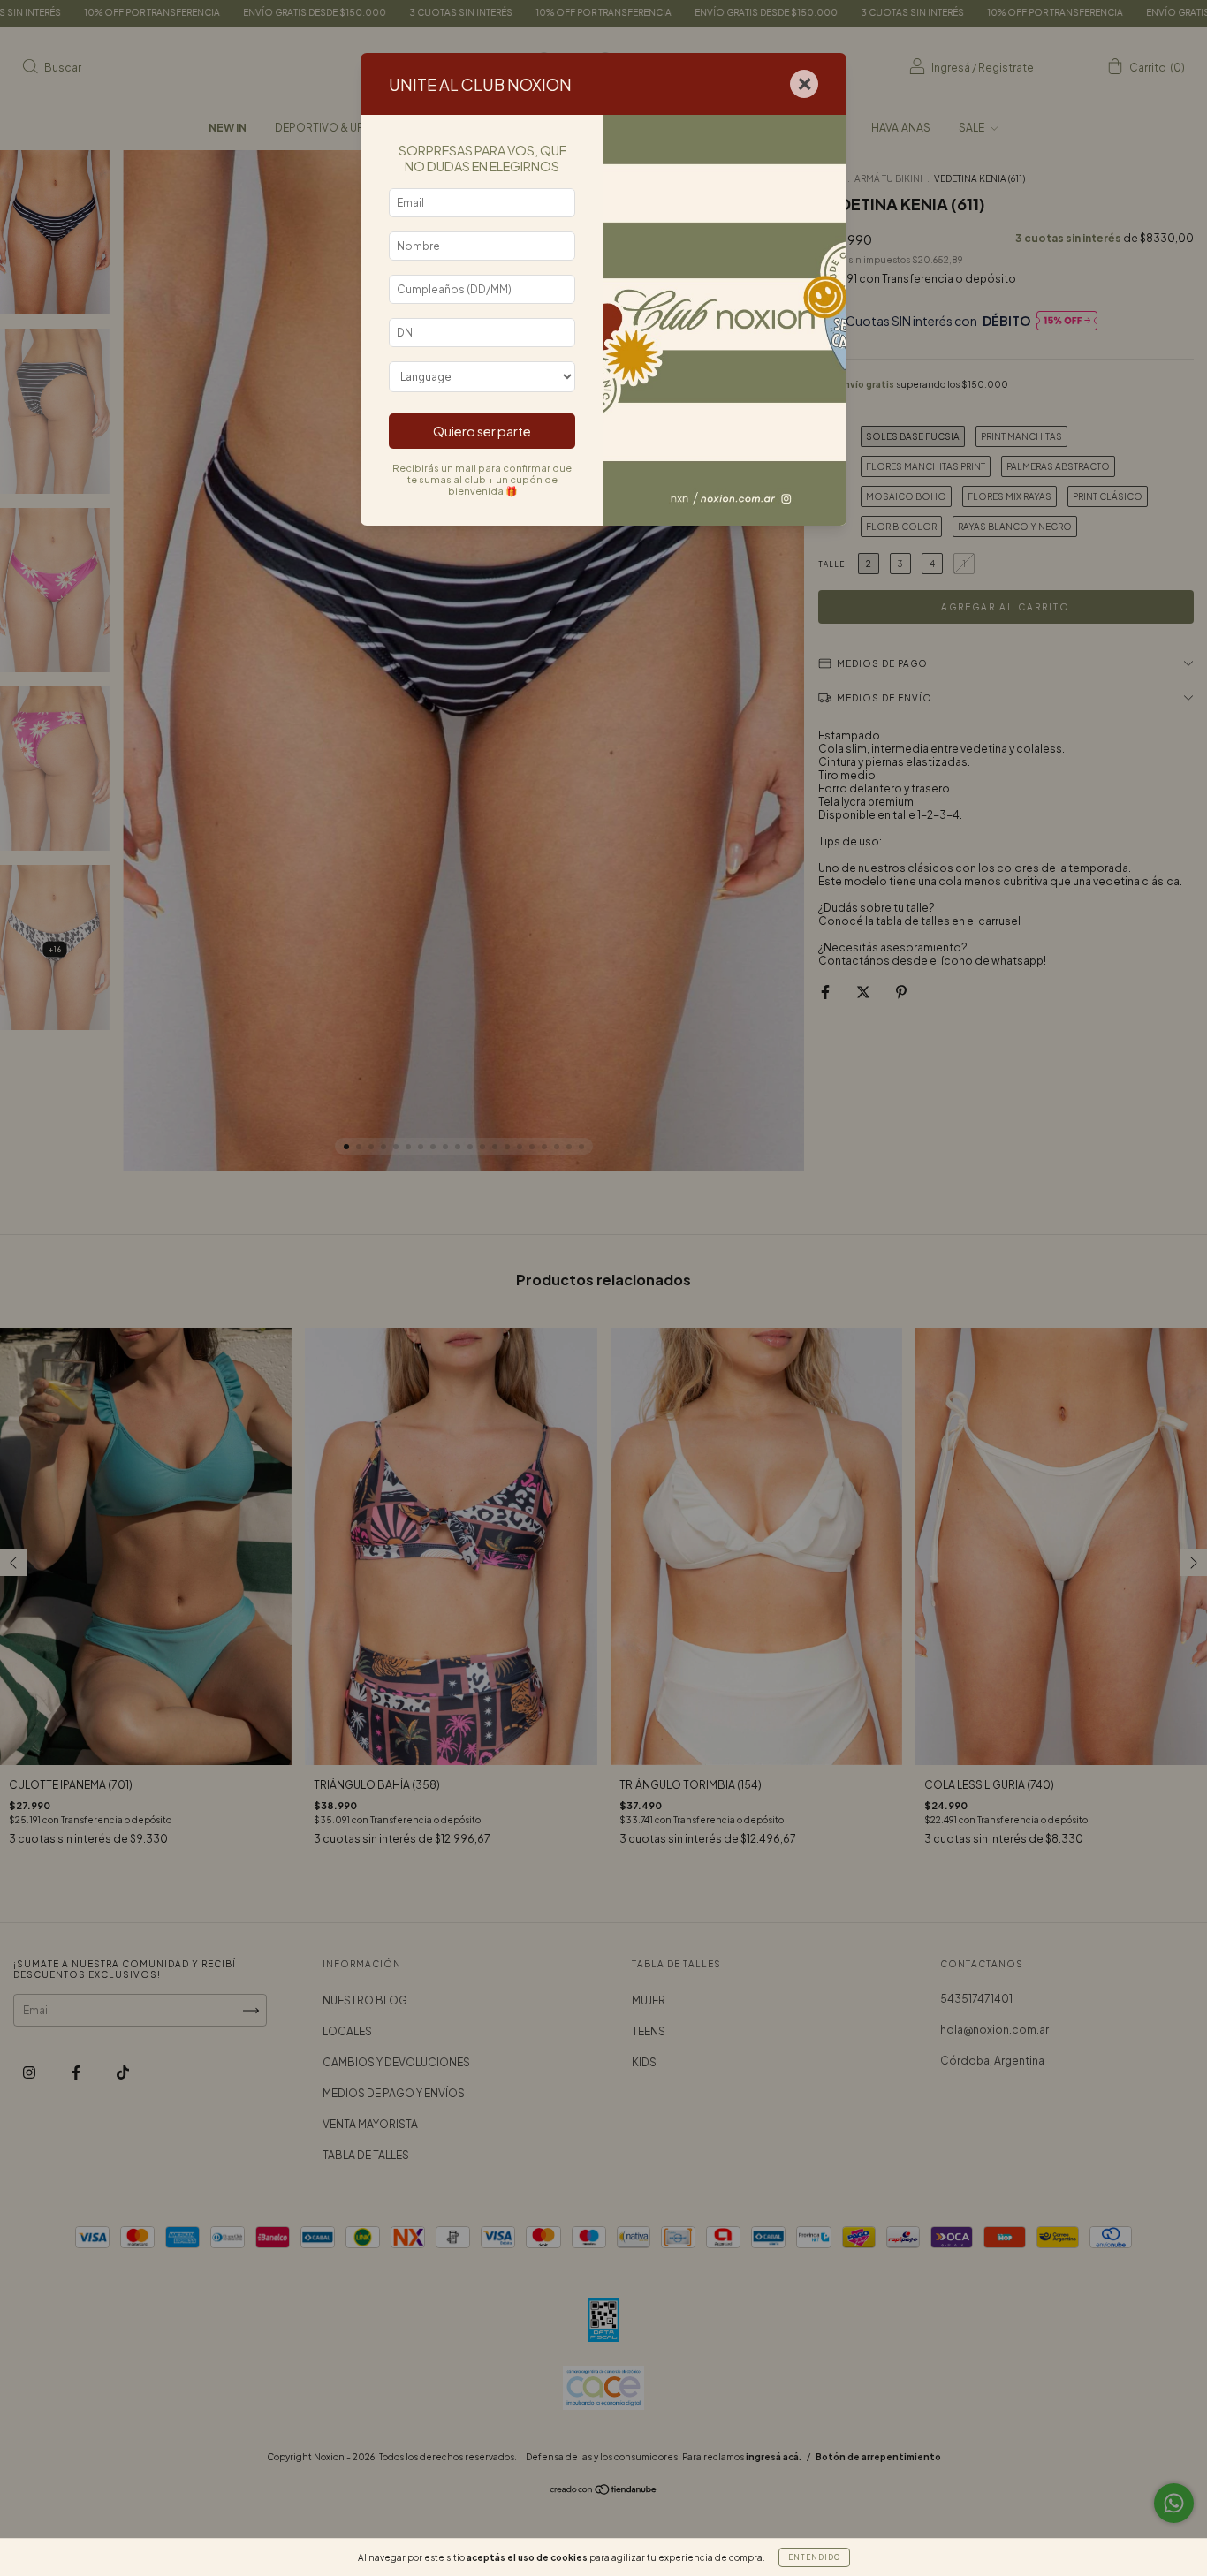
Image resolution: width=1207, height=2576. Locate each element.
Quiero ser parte (482, 431)
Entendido (814, 2557)
